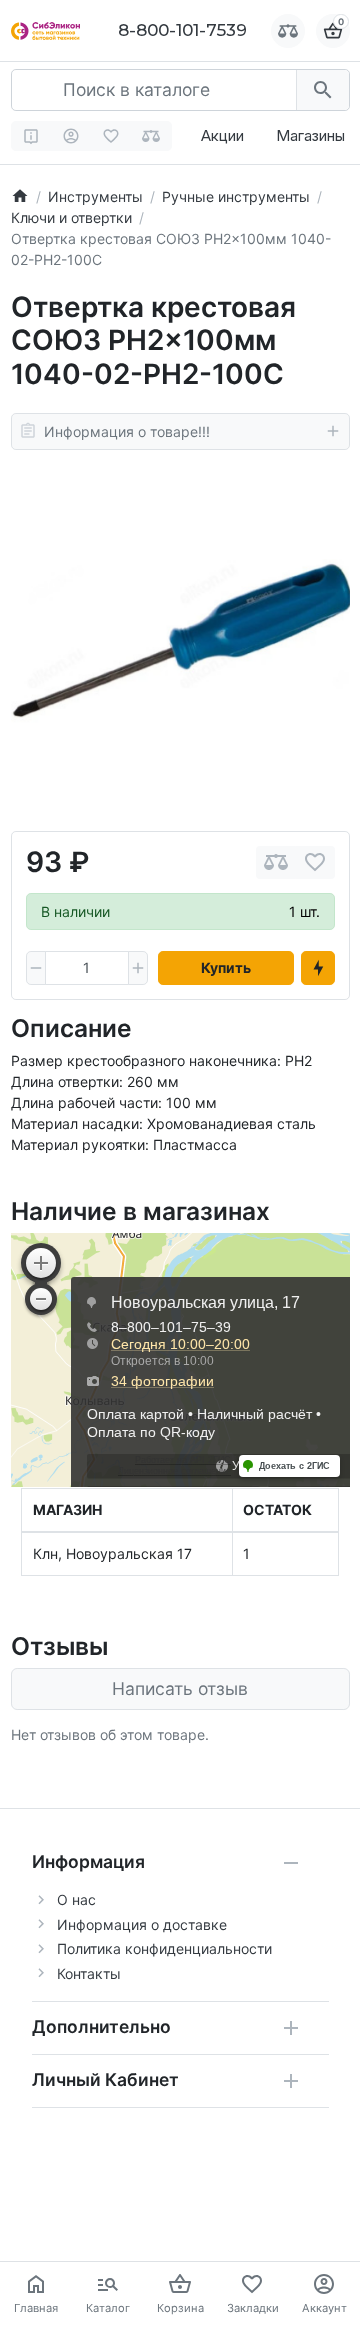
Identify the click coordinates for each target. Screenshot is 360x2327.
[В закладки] (315, 862)
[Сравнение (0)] (151, 136)
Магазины (310, 135)
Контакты (89, 1973)
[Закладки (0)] (111, 136)
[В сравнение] (276, 862)
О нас (76, 1899)
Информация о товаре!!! (127, 431)
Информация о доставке (142, 1924)
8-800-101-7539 (182, 30)
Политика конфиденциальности (164, 1948)
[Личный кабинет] (71, 136)
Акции (222, 135)
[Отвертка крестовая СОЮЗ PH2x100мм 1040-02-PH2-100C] (180, 640)
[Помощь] (31, 136)
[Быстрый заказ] (318, 968)
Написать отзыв (180, 1688)
